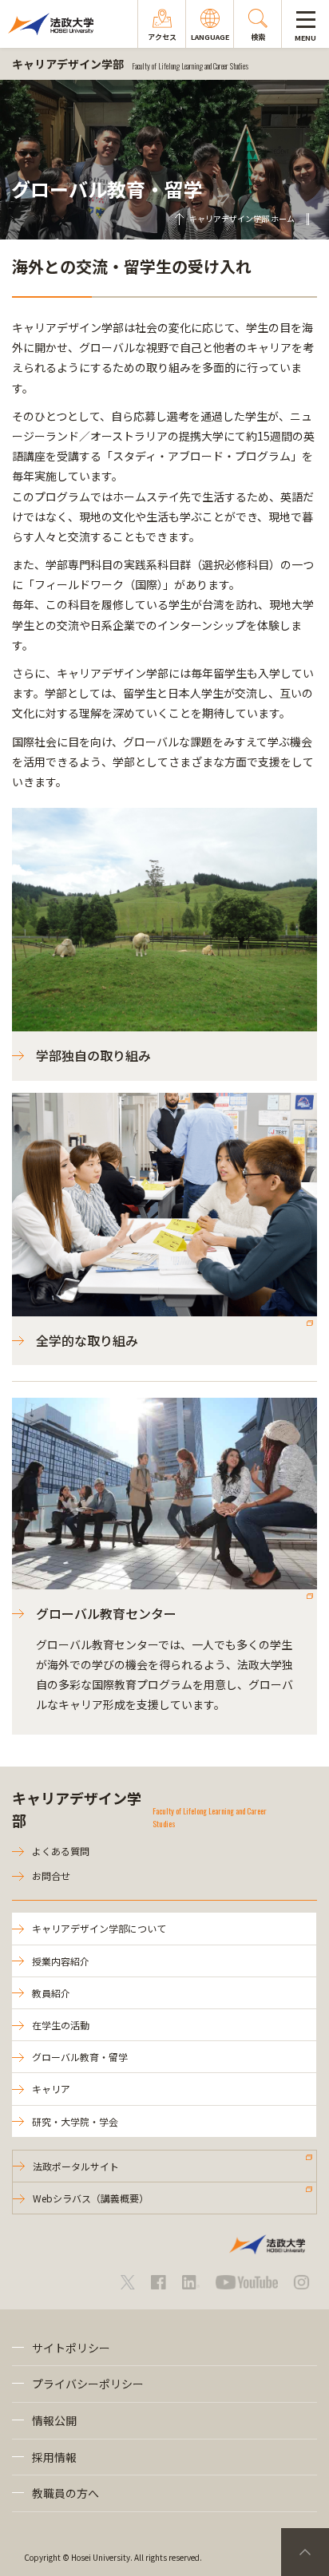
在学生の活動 (61, 2025)
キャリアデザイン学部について (99, 1928)
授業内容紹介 (61, 1961)
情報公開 (54, 2420)
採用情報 (54, 2457)
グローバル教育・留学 (80, 2057)
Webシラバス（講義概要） (91, 2198)
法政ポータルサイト (76, 2166)
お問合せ (51, 1876)
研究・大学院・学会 (75, 2121)
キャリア (51, 2089)
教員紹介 (51, 1993)
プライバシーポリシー (88, 2384)
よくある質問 (61, 1851)
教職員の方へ (65, 2493)
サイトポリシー (71, 2348)
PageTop (305, 2552)
